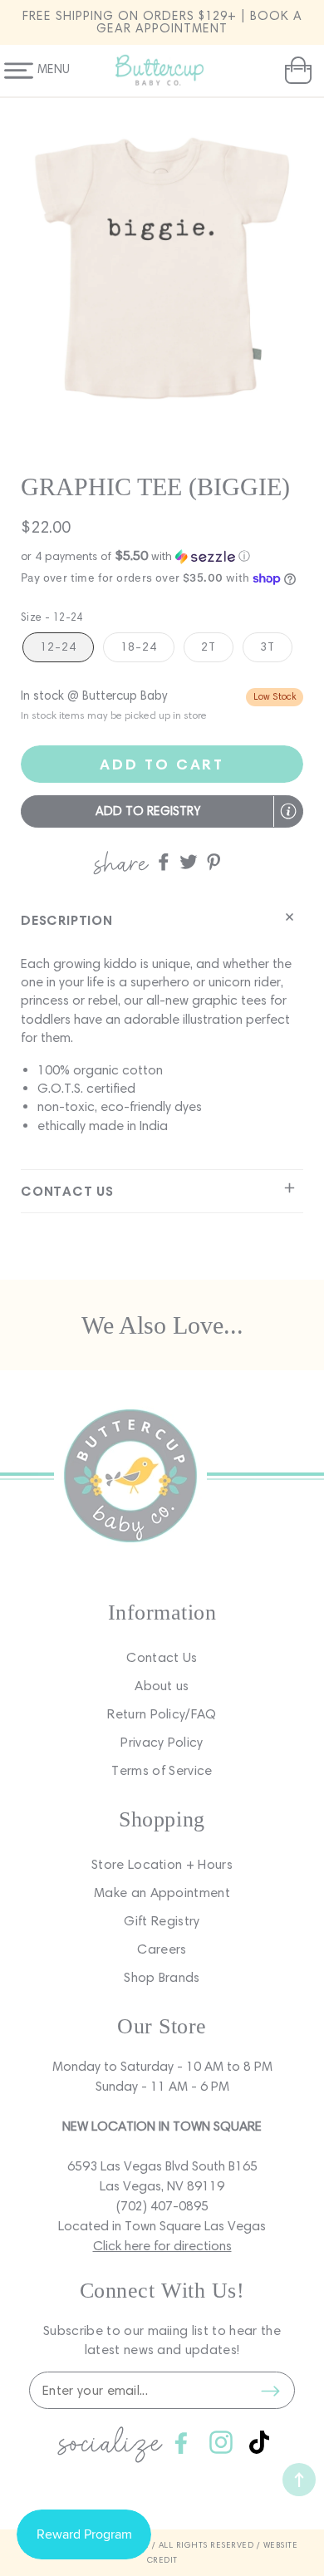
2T (209, 647)
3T (268, 647)
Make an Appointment (162, 1893)
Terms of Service (162, 1770)
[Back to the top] (299, 2480)
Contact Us (162, 1657)
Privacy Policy (162, 1742)
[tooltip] (288, 811)
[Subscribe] (270, 2391)
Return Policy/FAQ (162, 1714)
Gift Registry (162, 1921)
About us (162, 1686)
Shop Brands (162, 1977)
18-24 (139, 647)
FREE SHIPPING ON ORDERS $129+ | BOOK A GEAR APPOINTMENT (162, 22)
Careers (162, 1949)
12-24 (58, 647)
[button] (296, 71)
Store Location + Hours (162, 1864)
